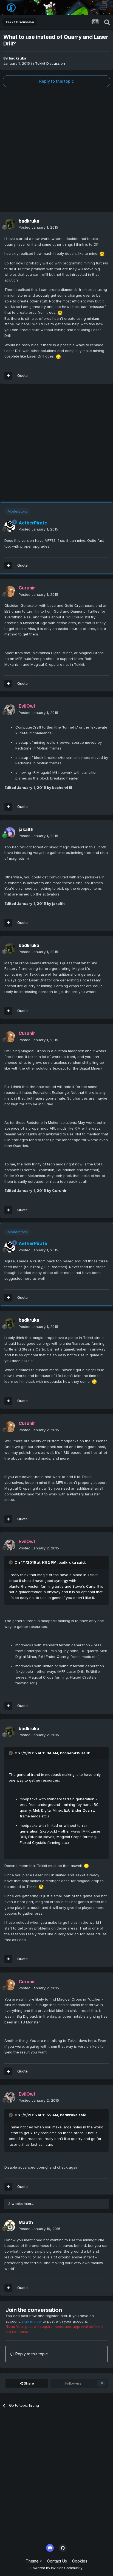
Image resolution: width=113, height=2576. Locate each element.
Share (28, 2383)
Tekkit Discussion (50, 63)
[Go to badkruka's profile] (10, 224)
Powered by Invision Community (56, 2568)
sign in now (32, 2321)
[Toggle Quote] (11, 1562)
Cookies (80, 2561)
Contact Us (57, 2561)
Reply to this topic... (32, 2354)
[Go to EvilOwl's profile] (10, 710)
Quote (22, 375)
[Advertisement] (56, 150)
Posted (38, 227)
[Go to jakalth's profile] (10, 833)
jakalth (26, 829)
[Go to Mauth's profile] (10, 2226)
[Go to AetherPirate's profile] (10, 526)
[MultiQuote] (8, 376)
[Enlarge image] (102, 253)
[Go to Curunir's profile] (10, 591)
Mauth (26, 2222)
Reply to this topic (56, 81)
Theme (33, 2561)
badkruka (18, 58)
